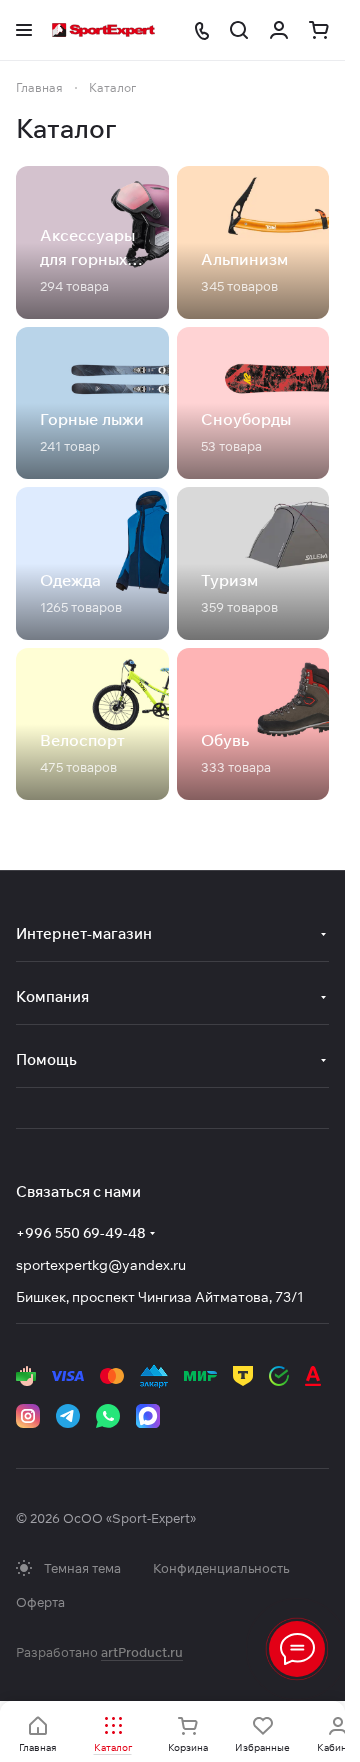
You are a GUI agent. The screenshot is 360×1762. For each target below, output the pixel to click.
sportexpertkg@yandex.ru (101, 1265)
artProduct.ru (142, 1652)
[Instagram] (28, 1416)
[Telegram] (68, 1416)
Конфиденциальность (221, 1568)
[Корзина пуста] (319, 30)
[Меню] (297, 1649)
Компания (52, 996)
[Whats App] (108, 1416)
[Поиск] (239, 30)
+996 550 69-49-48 (81, 1233)
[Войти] (279, 30)
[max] (148, 1416)
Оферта (40, 1602)
